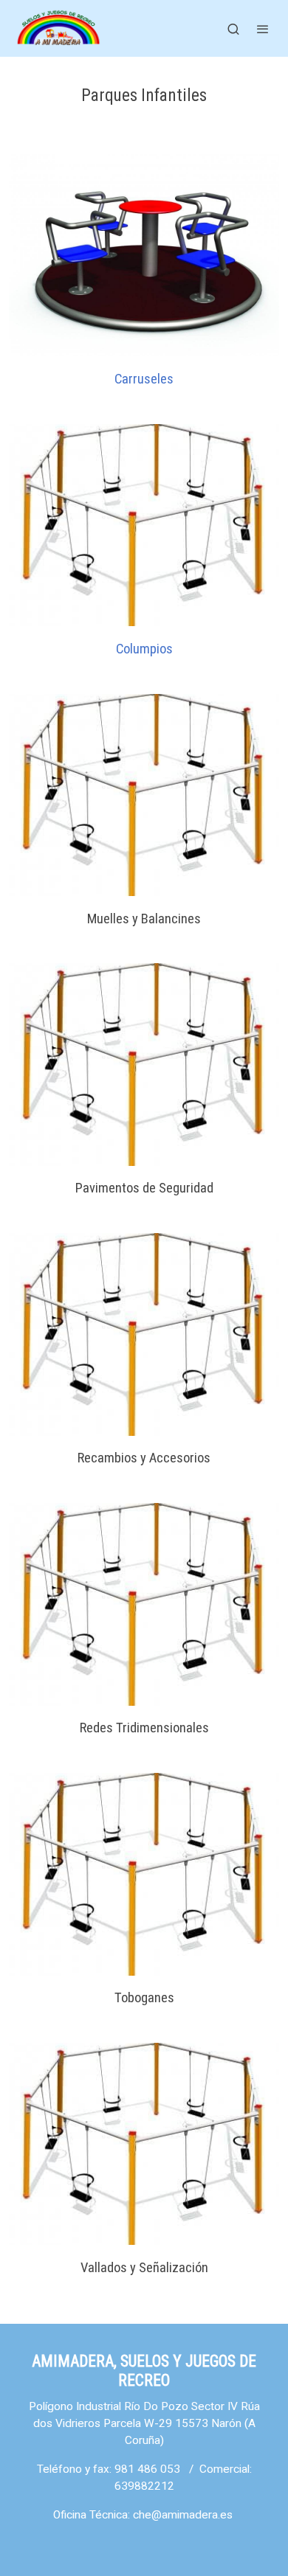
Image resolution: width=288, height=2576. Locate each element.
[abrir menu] (263, 29)
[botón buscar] (233, 29)
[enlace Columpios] (144, 524)
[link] (59, 28)
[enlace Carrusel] (144, 254)
